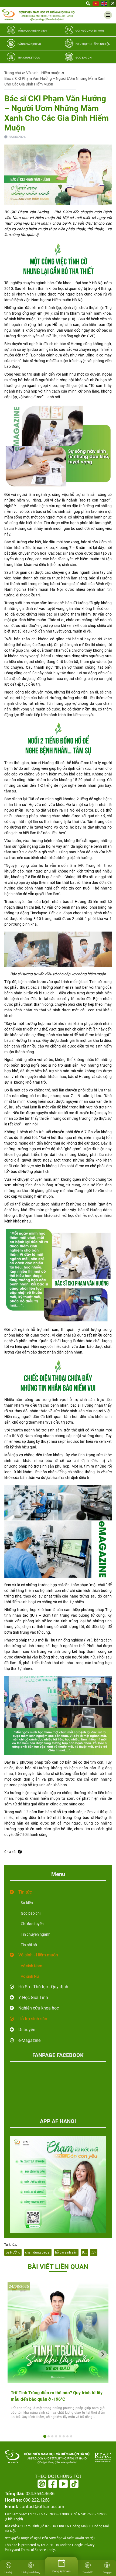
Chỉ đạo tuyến (32, 1924)
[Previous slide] (13, 2354)
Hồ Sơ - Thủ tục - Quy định (43, 1987)
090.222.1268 (27, 2500)
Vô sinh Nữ (30, 1976)
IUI (84, 2252)
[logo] (39, 15)
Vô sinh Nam (31, 1966)
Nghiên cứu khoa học (39, 2008)
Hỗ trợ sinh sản (33, 2019)
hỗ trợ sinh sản (66, 2252)
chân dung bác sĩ (38, 2252)
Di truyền (27, 2030)
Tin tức (25, 1892)
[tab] (45, 2436)
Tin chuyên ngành (36, 1934)
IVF (94, 2252)
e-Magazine (29, 2040)
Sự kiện (27, 1903)
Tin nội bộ (29, 1945)
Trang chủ (13, 73)
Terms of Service (33, 2550)
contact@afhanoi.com (35, 2506)
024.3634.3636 (30, 2493)
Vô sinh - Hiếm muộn (43, 73)
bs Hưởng (13, 2252)
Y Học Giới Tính (33, 1998)
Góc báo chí (31, 1913)
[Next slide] (103, 2354)
